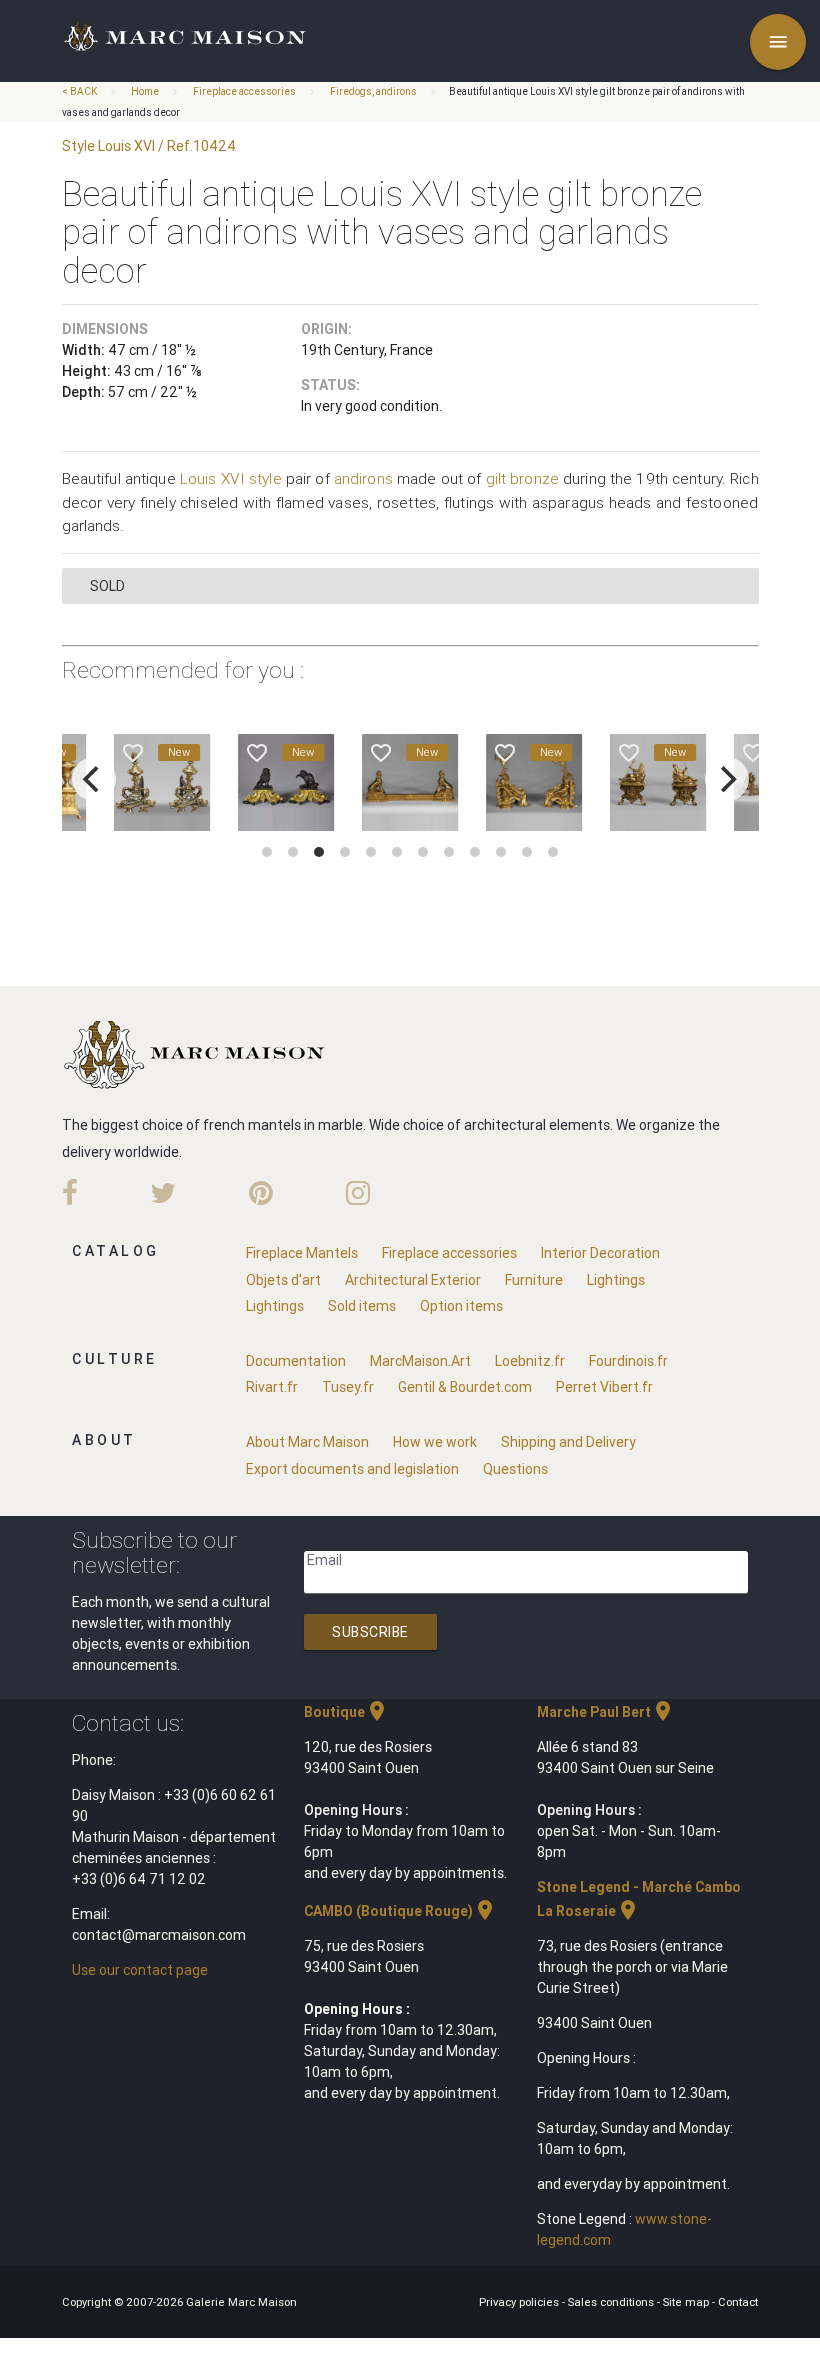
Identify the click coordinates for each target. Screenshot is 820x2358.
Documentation (296, 1361)
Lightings (616, 1280)
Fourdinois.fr (628, 1361)
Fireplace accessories (244, 91)
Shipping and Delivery (568, 1442)
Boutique (346, 1712)
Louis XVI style (231, 478)
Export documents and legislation (352, 1469)
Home (145, 91)
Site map (687, 2302)
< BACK (80, 91)
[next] (727, 779)
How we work (435, 1442)
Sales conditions (612, 2302)
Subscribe (370, 1632)
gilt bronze (522, 478)
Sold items (362, 1306)
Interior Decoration (600, 1253)
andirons (363, 478)
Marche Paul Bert (606, 1712)
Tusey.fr (348, 1387)
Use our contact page (140, 1970)
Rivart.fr (272, 1387)
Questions (515, 1469)
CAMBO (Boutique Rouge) (400, 1911)
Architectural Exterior (413, 1280)
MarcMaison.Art (420, 1361)
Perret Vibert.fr (604, 1387)
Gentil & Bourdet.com (465, 1387)
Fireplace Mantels (302, 1253)
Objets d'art (283, 1280)
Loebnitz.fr (530, 1361)
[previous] (94, 779)
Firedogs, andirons (373, 91)
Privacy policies (520, 2302)
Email (324, 1560)
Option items (461, 1306)
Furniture (534, 1280)
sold (107, 586)
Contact (738, 2302)
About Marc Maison (307, 1442)
